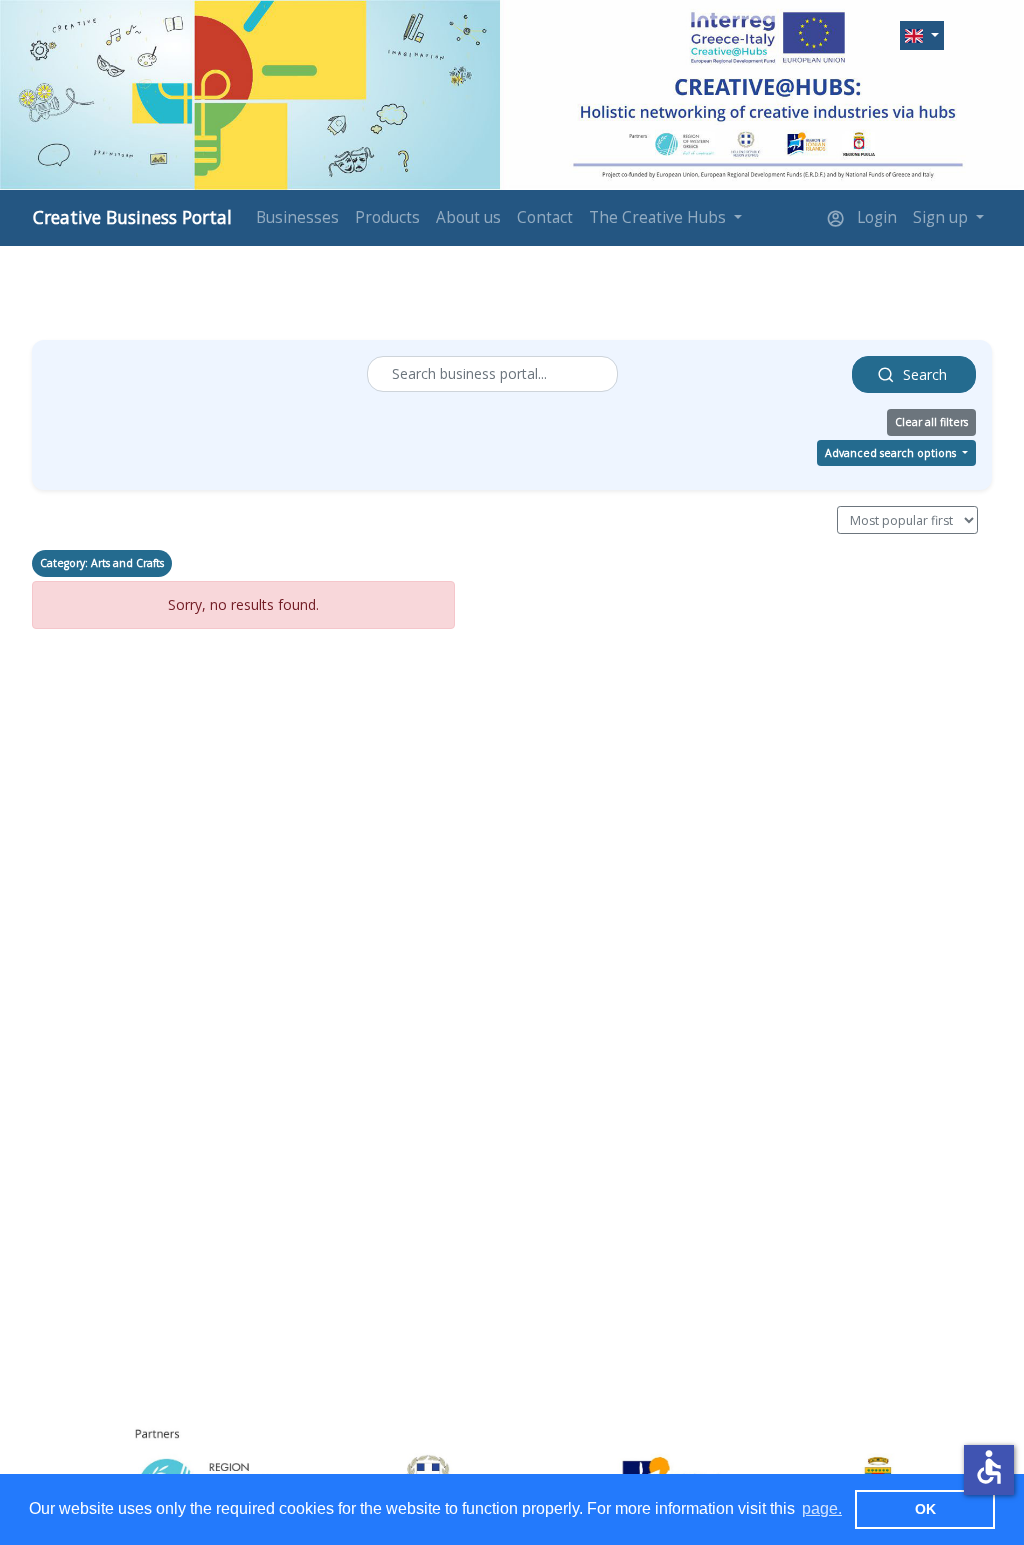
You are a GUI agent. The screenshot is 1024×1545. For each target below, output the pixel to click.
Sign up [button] (942, 217)
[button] (922, 35)
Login (875, 217)
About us (468, 217)
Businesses (297, 217)
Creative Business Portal (132, 217)
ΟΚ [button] (925, 1509)
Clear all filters (931, 422)
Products (387, 217)
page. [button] (822, 1508)
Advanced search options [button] (892, 453)
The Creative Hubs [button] (659, 217)
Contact (545, 217)
